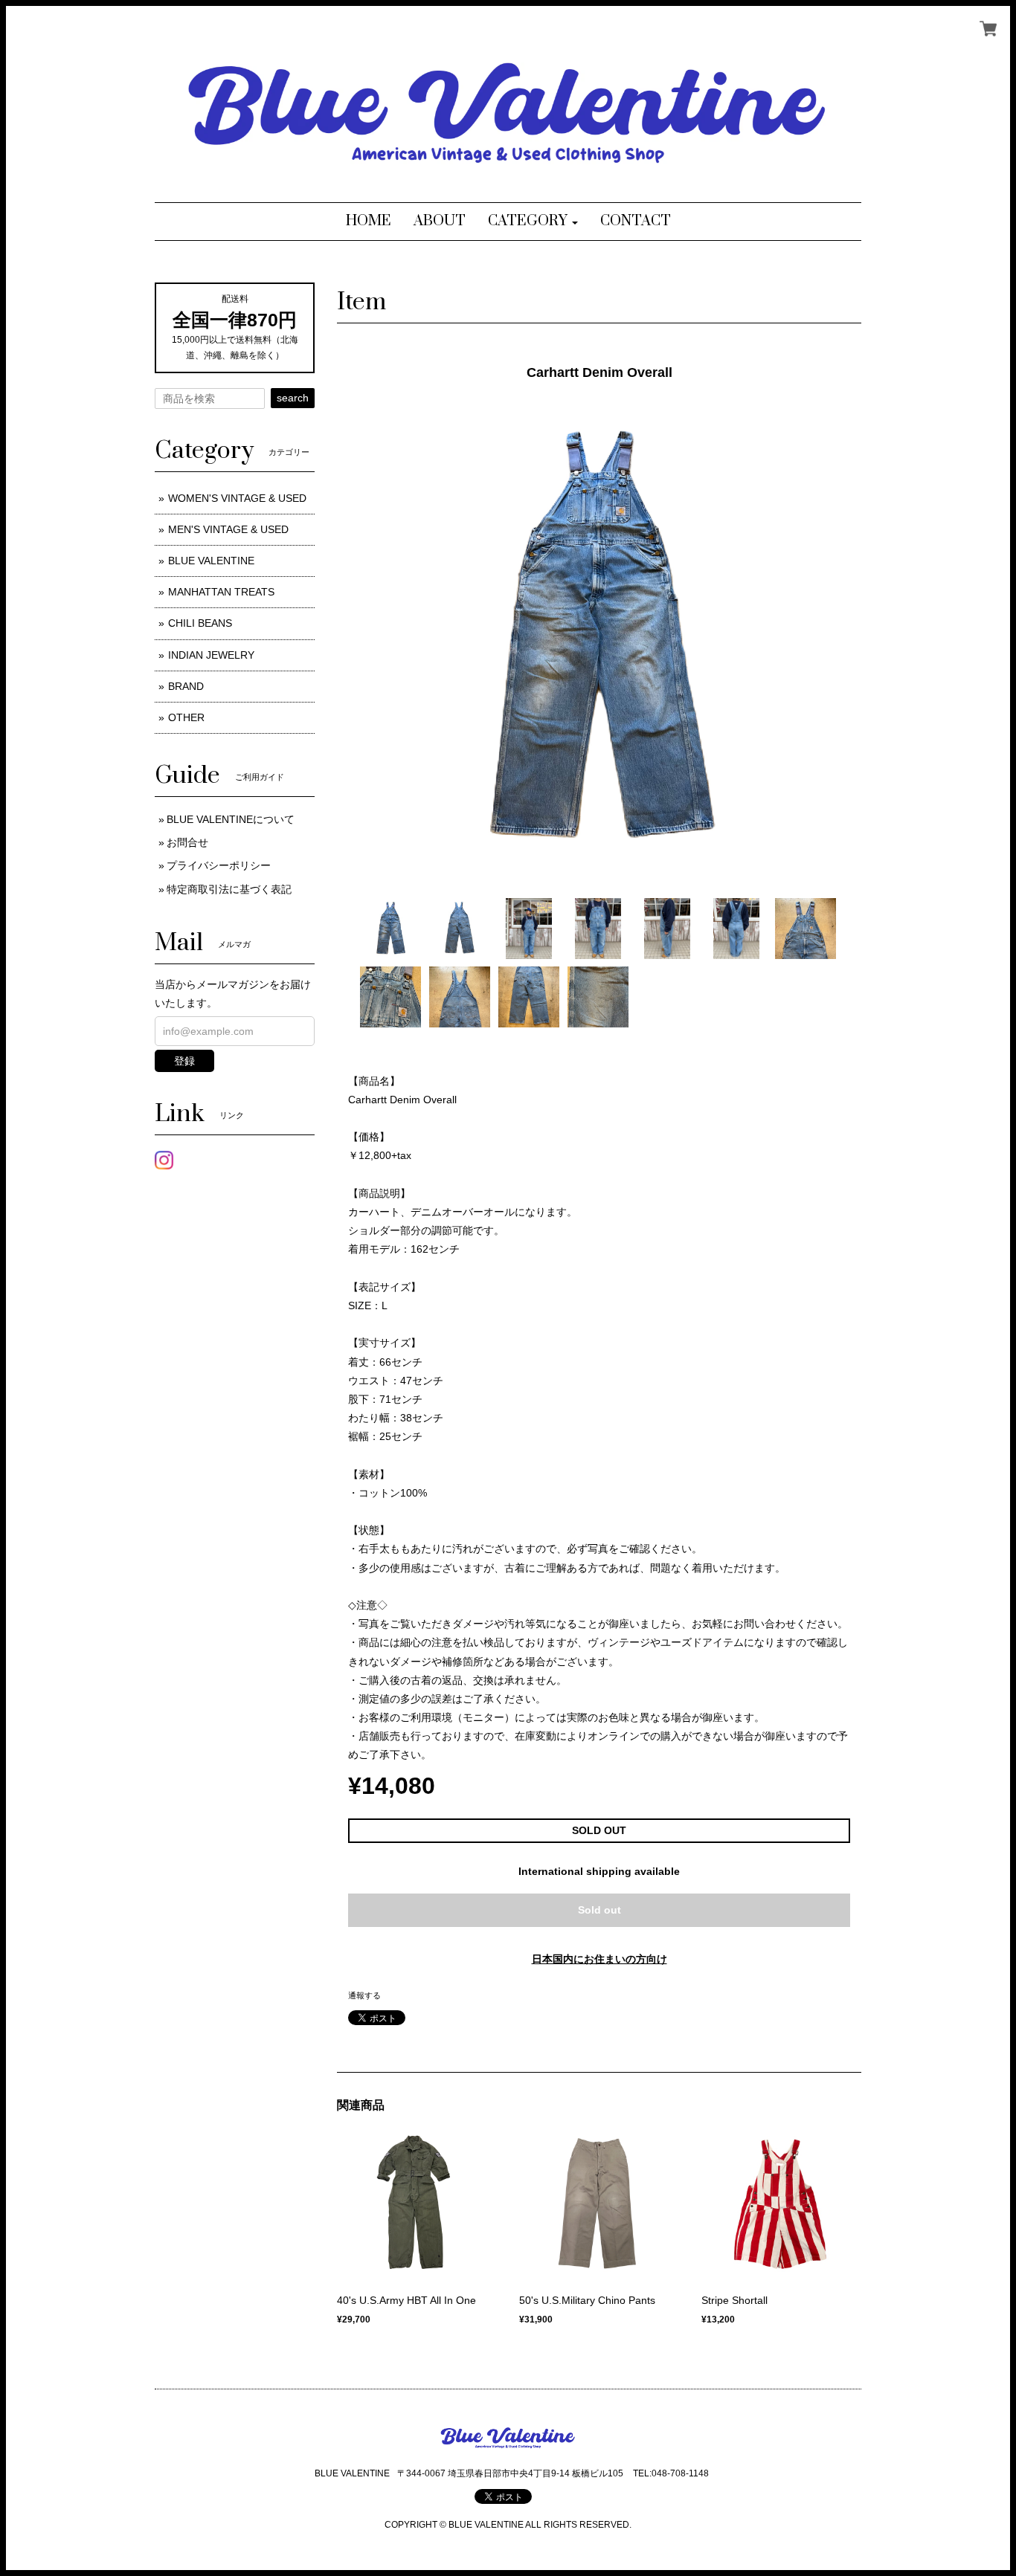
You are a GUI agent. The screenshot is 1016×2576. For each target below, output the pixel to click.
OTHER (186, 717)
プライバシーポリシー (219, 865)
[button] (533, 222)
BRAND (186, 686)
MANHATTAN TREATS (221, 592)
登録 (184, 1061)
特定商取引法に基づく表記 (229, 889)
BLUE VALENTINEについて (231, 819)
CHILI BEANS (200, 623)
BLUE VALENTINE (211, 561)
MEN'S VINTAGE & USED (228, 529)
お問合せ (187, 842)
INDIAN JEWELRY (211, 655)
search (293, 398)
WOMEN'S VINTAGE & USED (237, 498)
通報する (364, 1995)
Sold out (599, 1910)
